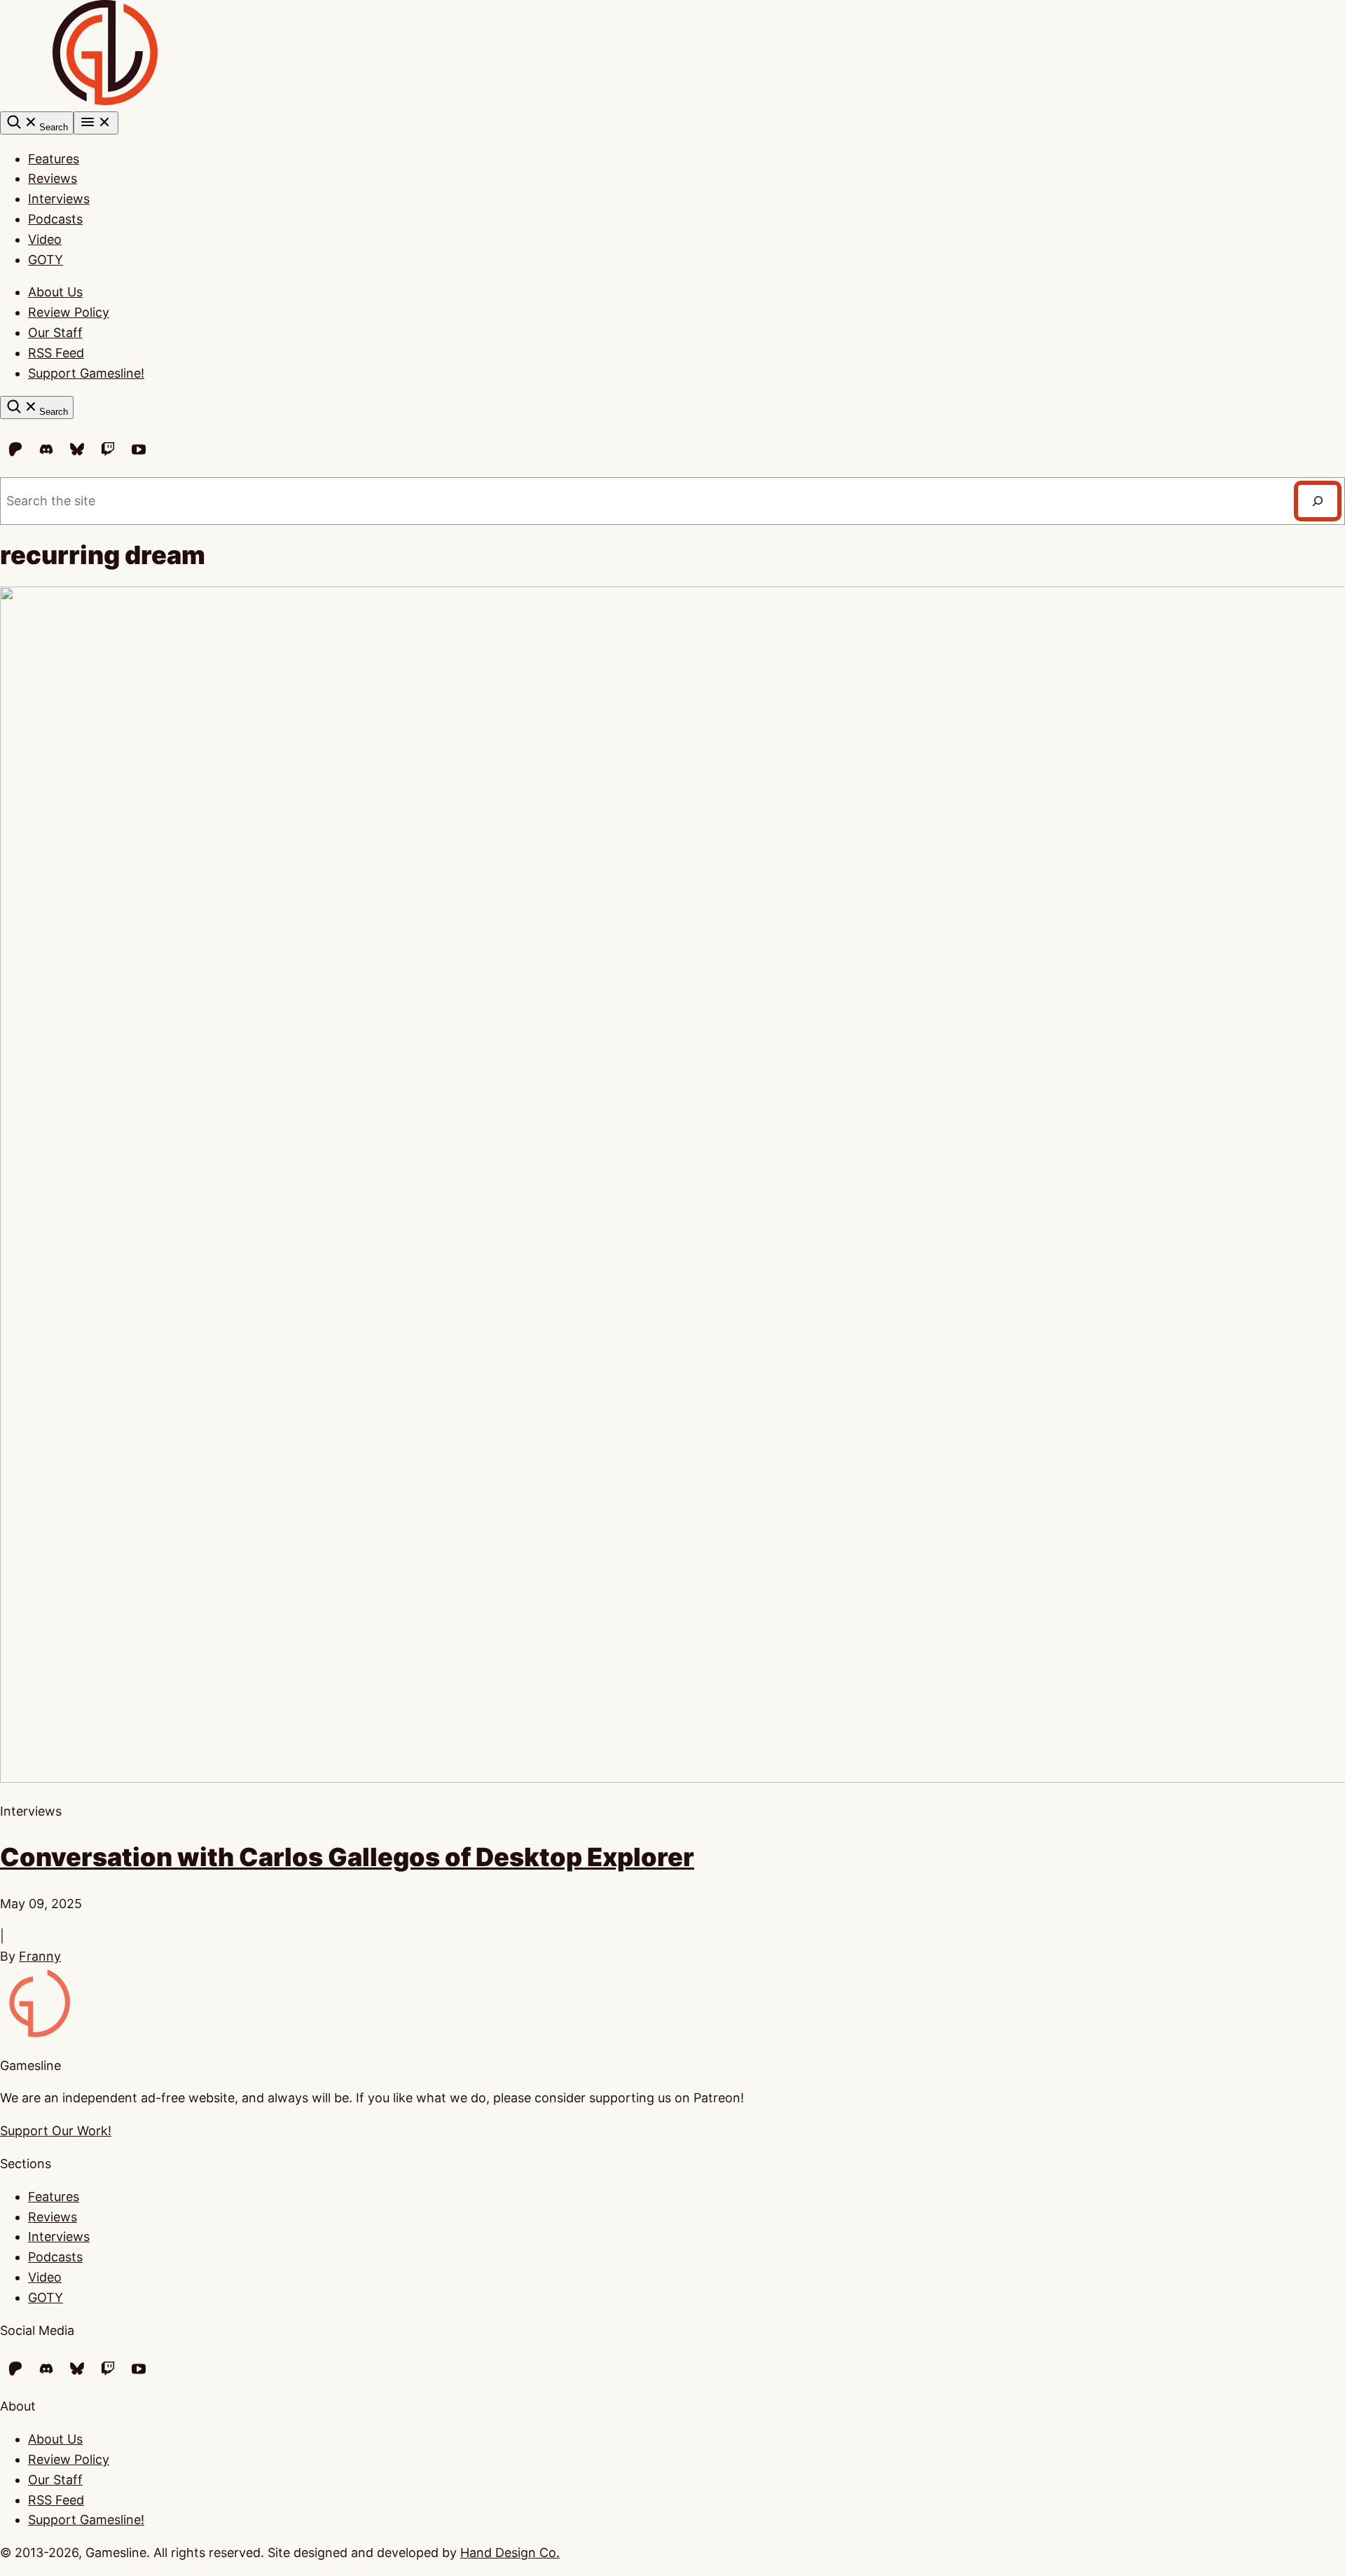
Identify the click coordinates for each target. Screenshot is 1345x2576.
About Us (55, 292)
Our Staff (55, 333)
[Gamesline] (35, 2033)
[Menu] (96, 123)
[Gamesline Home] (105, 101)
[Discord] (46, 449)
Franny (40, 1956)
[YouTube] (139, 449)
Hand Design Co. (510, 2553)
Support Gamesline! (86, 373)
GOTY (46, 260)
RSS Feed (56, 353)
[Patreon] (15, 449)
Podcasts (55, 219)
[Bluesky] (77, 449)
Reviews (53, 178)
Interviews (59, 199)
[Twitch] (108, 449)
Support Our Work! (56, 2131)
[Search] (1318, 501)
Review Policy (69, 312)
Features (54, 159)
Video (45, 239)
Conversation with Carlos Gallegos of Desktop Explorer (347, 1857)
